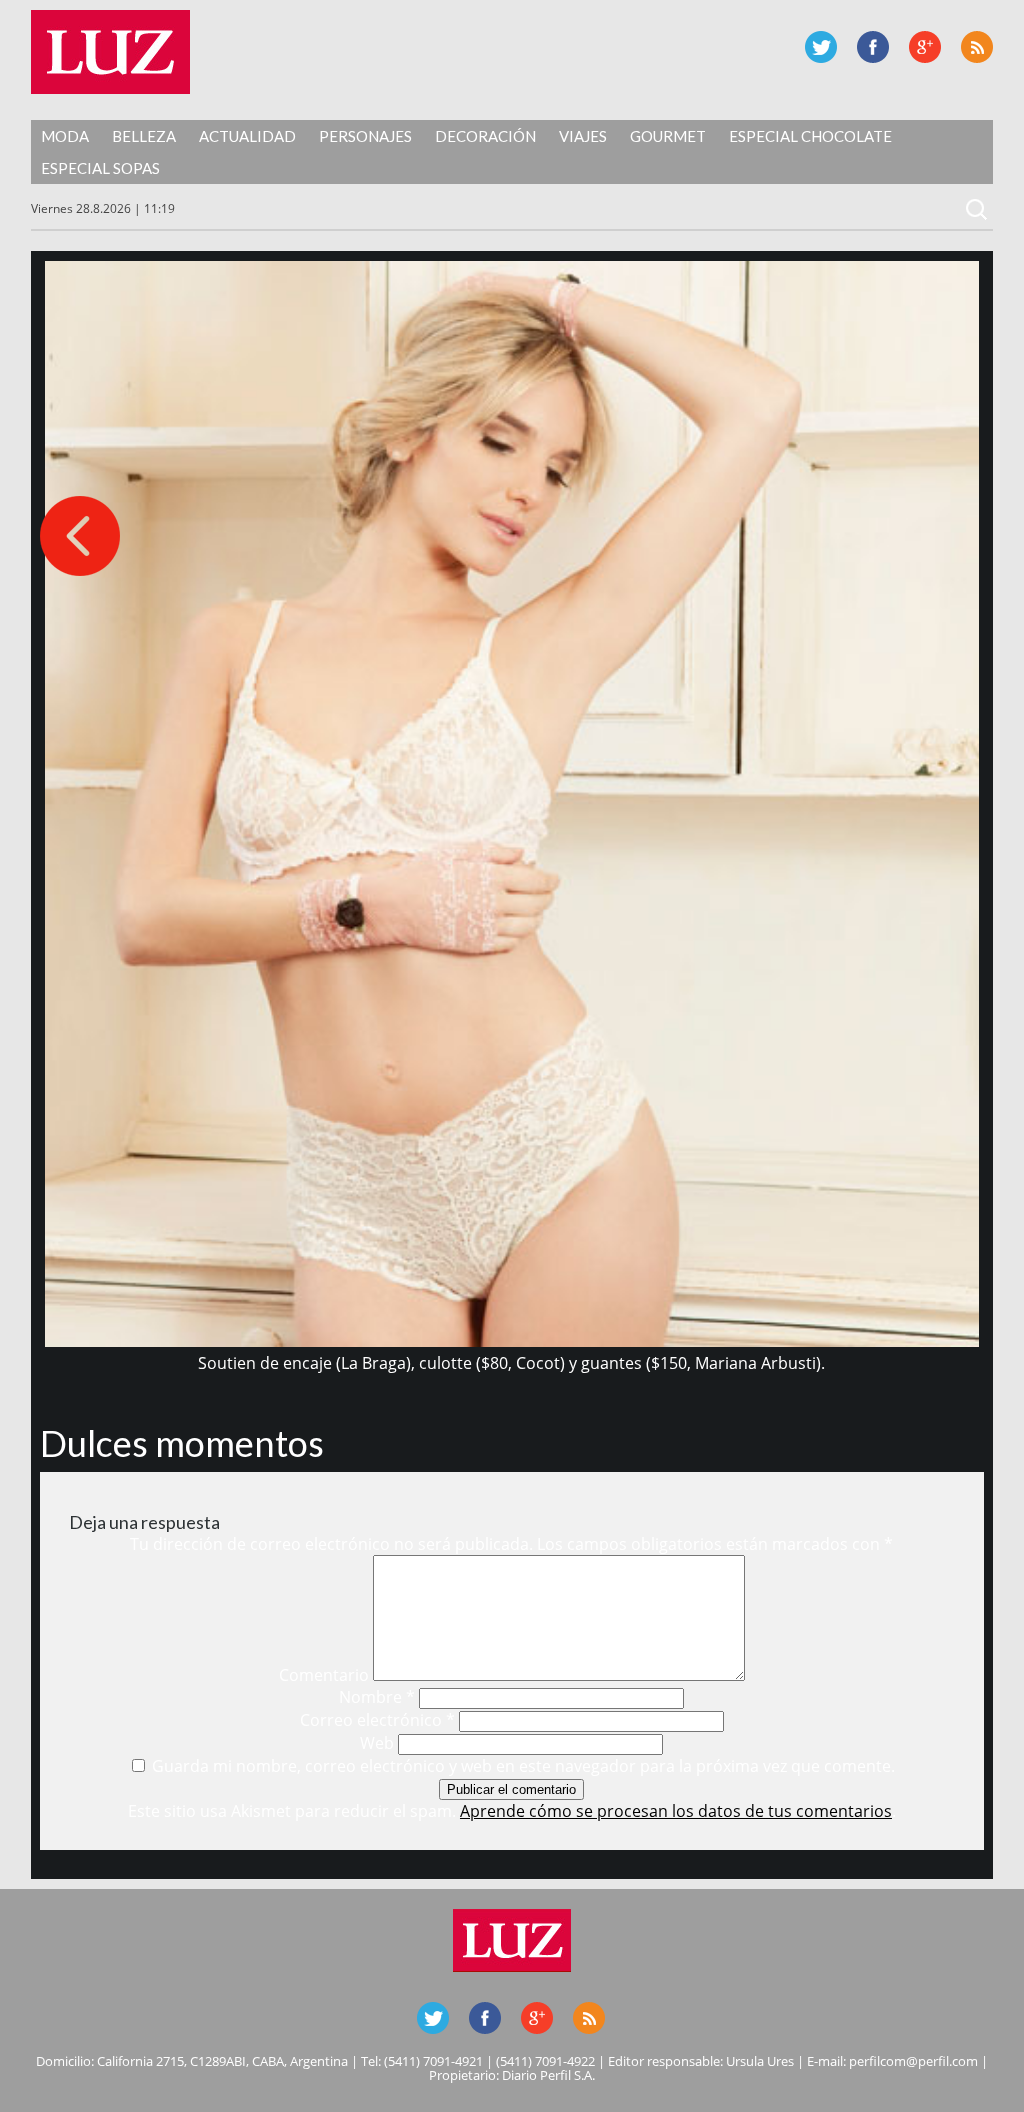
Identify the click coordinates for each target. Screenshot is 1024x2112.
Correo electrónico (377, 1720)
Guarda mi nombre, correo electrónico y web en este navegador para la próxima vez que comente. (523, 1766)
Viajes (583, 136)
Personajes (365, 136)
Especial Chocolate (810, 136)
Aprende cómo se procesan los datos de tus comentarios (676, 1811)
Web (377, 1743)
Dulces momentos (182, 1443)
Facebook (873, 47)
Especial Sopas (100, 168)
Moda (65, 136)
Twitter (821, 47)
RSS (977, 47)
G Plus (925, 47)
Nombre (377, 1697)
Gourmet (668, 136)
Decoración (485, 136)
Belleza (144, 136)
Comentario (324, 1675)
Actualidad (247, 136)
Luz (110, 52)
